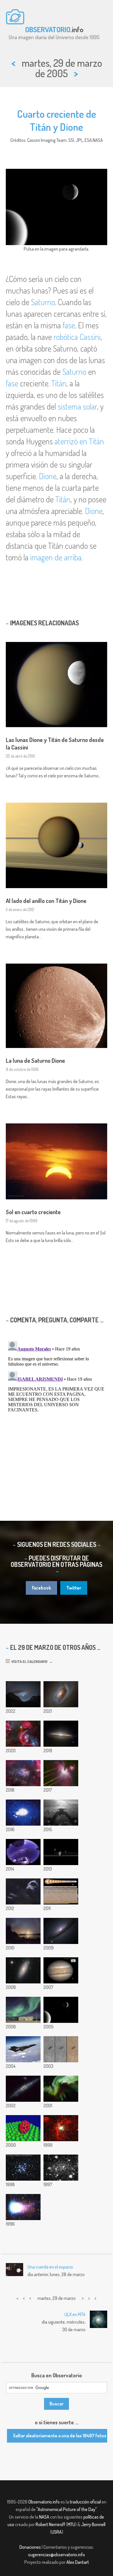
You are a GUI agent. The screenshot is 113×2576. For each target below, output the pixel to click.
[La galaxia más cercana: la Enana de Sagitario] (61, 2168)
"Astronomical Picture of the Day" (66, 2509)
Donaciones (30, 2547)
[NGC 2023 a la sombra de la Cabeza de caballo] (23, 1773)
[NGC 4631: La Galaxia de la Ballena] (23, 2089)
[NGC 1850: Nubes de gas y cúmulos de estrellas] (61, 2128)
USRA (57, 2532)
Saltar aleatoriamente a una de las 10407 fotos (60, 2436)
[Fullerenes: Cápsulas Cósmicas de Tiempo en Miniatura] (23, 2128)
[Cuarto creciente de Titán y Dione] (61, 2010)
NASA (44, 2517)
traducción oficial (85, 2502)
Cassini (90, 337)
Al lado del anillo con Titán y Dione (46, 901)
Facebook (41, 1588)
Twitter (74, 1588)
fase (69, 325)
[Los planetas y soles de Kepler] (61, 1891)
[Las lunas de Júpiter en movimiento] (61, 1970)
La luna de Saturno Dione (35, 1060)
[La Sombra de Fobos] (61, 2049)
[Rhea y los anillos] (61, 1852)
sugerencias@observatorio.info (57, 2555)
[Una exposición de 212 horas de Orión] (23, 1734)
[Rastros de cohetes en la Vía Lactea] (23, 1891)
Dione (48, 476)
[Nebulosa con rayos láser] (61, 1773)
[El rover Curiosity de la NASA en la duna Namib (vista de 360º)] (23, 1813)
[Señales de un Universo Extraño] (61, 1931)
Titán (59, 383)
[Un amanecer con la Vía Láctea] (23, 1852)
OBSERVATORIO (48, 29)
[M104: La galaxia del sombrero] (61, 1734)
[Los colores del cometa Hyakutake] (23, 2207)
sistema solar (77, 406)
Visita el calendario (29, 1661)
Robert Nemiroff (50, 2524)
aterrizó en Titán (79, 441)
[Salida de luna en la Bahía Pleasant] (23, 1931)
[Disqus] (57, 1411)
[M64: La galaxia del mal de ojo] (61, 1694)
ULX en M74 (75, 2314)
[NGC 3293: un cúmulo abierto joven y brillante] (23, 2168)
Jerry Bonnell (93, 2524)
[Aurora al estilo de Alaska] (61, 2089)
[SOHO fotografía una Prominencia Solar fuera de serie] (23, 2049)
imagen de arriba (56, 557)
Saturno (43, 302)
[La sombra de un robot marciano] (61, 1813)
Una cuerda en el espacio (50, 2267)
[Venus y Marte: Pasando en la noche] (23, 1694)
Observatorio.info (44, 2502)
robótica (66, 337)
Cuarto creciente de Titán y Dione (57, 120)
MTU (71, 2524)
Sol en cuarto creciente (33, 1212)
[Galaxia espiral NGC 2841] (23, 1970)
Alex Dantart (78, 2562)
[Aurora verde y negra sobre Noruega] (23, 2010)
